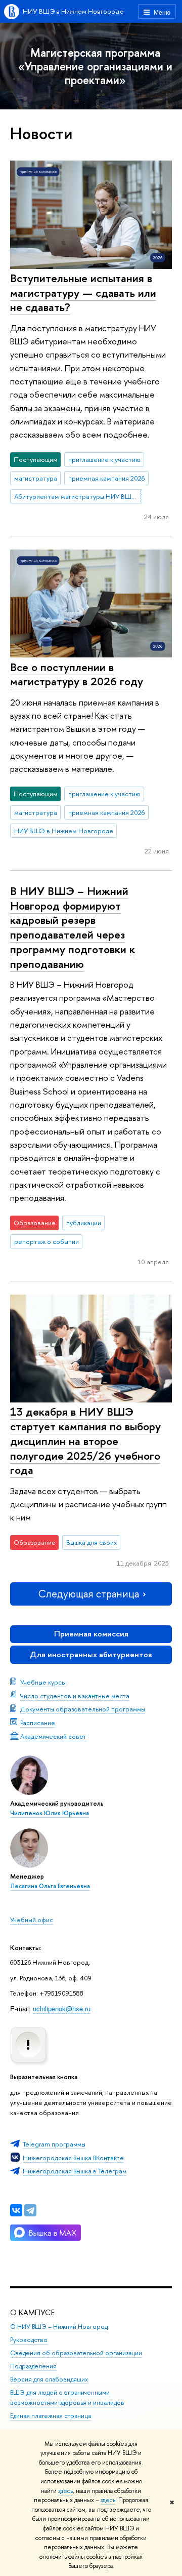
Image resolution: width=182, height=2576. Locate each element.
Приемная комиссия (91, 1634)
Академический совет (53, 1736)
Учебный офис (32, 1920)
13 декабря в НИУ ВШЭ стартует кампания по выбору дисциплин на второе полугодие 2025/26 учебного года (85, 1441)
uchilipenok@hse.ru (62, 2008)
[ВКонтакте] (16, 2210)
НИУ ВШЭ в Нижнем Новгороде (73, 11)
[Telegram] (30, 2210)
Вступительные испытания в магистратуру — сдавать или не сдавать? (83, 292)
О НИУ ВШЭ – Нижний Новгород (59, 2327)
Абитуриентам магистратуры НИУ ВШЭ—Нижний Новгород (78, 496)
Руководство (29, 2340)
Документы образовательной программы (83, 1709)
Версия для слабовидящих (49, 2379)
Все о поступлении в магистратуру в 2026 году (77, 674)
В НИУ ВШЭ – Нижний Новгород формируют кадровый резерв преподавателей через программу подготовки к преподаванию (73, 927)
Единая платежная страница (51, 2416)
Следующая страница (88, 1594)
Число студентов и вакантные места (75, 1696)
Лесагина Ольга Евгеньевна (50, 1886)
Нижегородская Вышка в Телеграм (75, 2171)
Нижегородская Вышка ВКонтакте (73, 2158)
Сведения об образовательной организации (76, 2353)
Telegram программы (54, 2144)
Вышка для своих (92, 1542)
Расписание (38, 1723)
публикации (84, 1223)
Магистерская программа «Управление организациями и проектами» (95, 66)
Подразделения (33, 2366)
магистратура (36, 478)
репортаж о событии (47, 1241)
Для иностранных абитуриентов (91, 1654)
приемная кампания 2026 (107, 478)
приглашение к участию (104, 459)
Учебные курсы (43, 1682)
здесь (65, 2491)
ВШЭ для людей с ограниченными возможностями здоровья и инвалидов (67, 2397)
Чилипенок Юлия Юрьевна (50, 1813)
